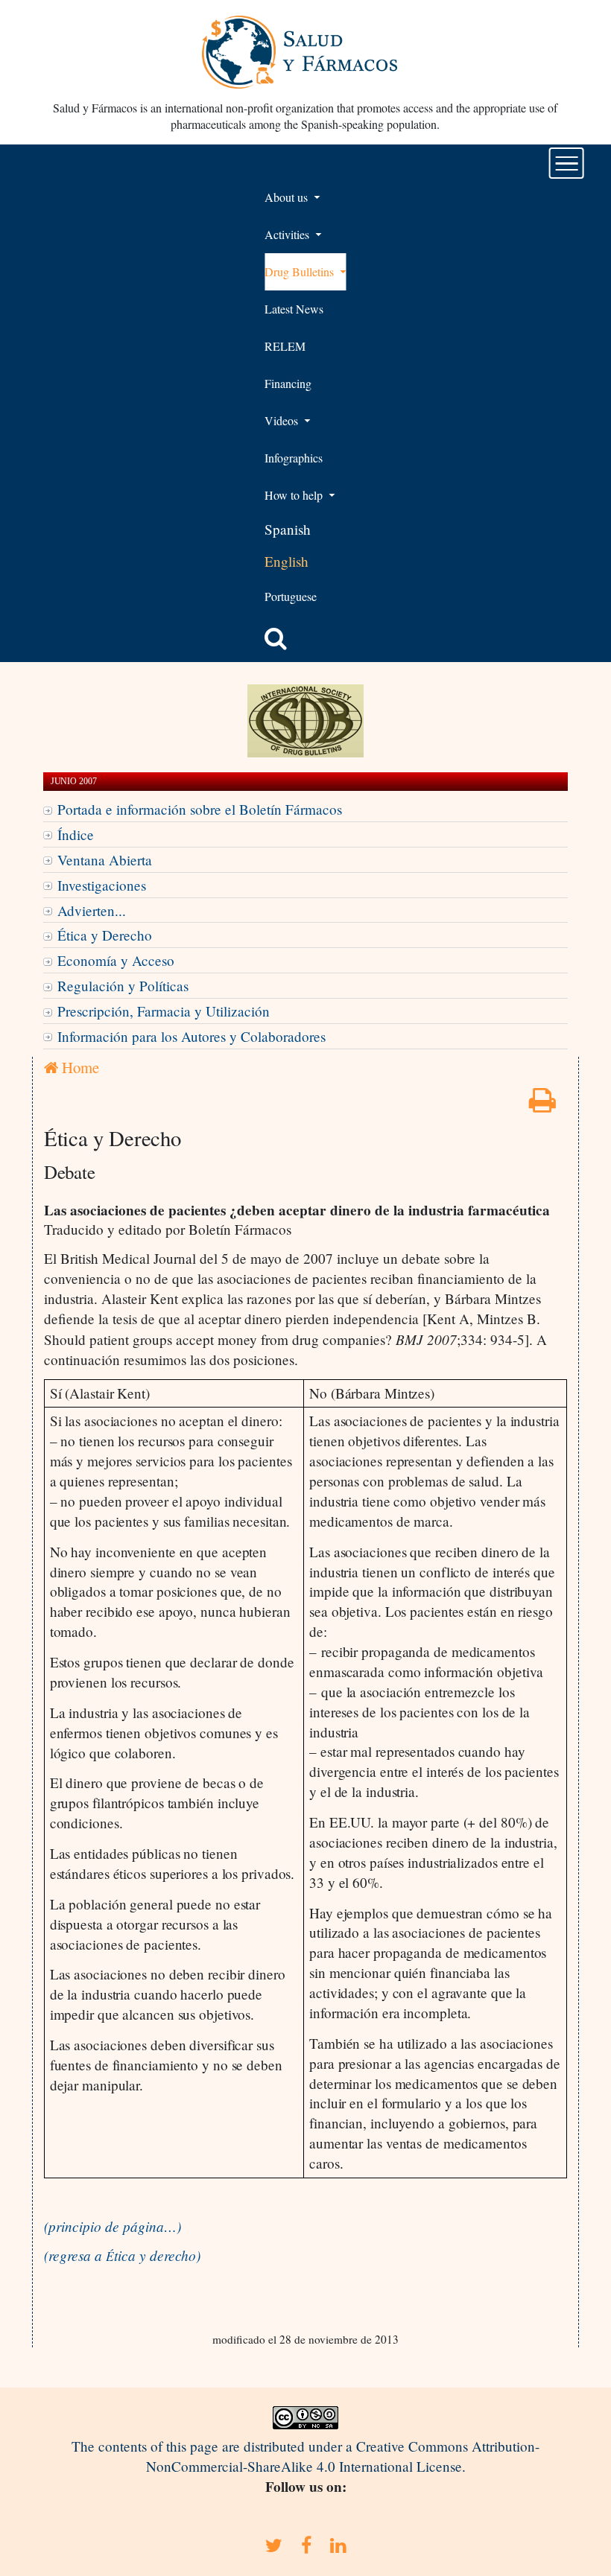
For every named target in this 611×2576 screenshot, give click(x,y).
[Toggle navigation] (567, 163)
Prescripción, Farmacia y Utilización (164, 1011)
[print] (542, 1105)
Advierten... (92, 910)
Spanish (288, 529)
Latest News (294, 309)
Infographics (294, 458)
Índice (76, 834)
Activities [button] (288, 234)
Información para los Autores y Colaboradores (191, 1036)
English (286, 561)
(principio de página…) (113, 2226)
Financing (288, 383)
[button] (276, 638)
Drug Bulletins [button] (301, 271)
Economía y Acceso (116, 960)
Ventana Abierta (105, 860)
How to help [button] (295, 495)
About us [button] (288, 197)
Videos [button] (283, 420)
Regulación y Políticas (123, 986)
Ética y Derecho (105, 935)
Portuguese (291, 596)
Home (79, 1067)
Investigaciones (102, 885)
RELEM (285, 346)
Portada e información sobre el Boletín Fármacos (200, 809)
